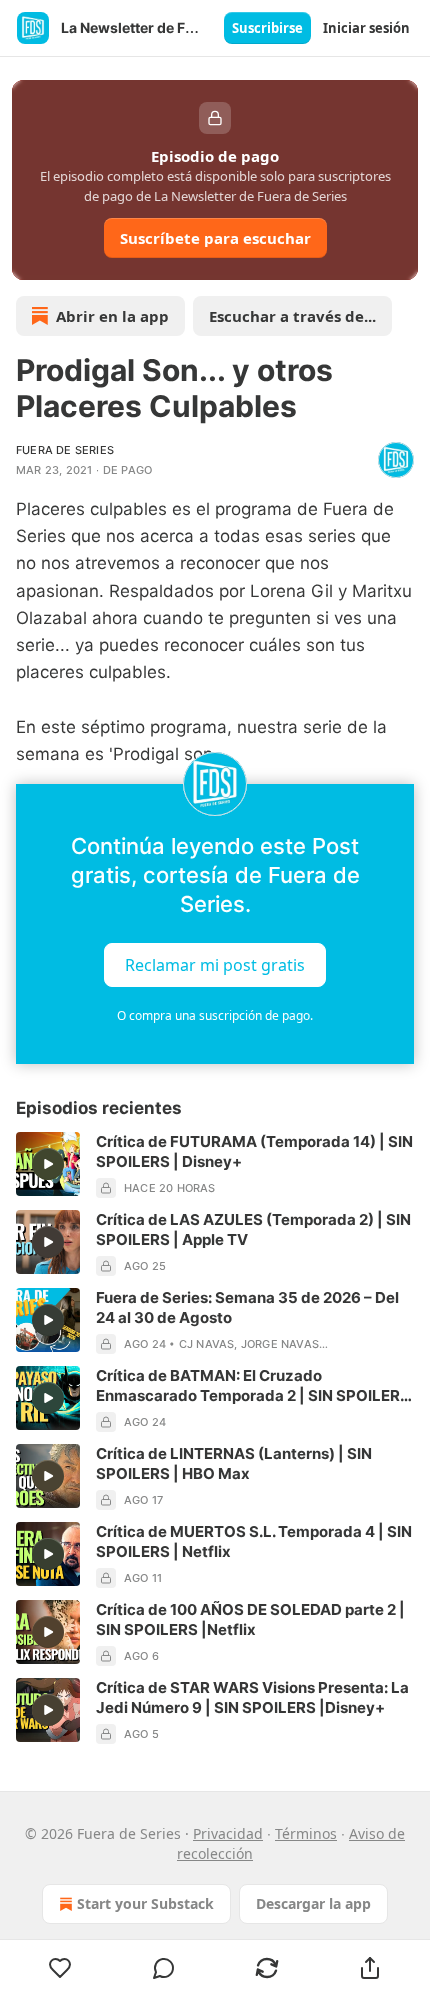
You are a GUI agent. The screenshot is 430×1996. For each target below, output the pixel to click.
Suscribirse (267, 28)
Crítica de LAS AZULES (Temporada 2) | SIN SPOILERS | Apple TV (253, 1229)
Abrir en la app (112, 316)
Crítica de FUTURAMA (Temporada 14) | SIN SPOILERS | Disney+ (254, 1151)
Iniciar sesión (366, 28)
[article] (215, 1165)
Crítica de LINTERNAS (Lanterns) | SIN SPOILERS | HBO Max (234, 1463)
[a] (48, 1164)
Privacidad (228, 1833)
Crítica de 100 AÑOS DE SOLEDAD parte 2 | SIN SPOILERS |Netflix (250, 1619)
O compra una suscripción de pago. (215, 1015)
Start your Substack (145, 1903)
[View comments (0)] (163, 1968)
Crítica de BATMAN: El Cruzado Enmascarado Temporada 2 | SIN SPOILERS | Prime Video (253, 1386)
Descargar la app (313, 1903)
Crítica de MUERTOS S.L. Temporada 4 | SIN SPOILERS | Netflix (254, 1541)
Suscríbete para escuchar (215, 238)
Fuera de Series (65, 450)
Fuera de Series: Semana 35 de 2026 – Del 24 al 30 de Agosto (247, 1307)
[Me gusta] (60, 1968)
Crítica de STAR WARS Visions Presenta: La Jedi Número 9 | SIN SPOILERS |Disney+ (252, 1697)
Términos (306, 1833)
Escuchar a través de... (292, 316)
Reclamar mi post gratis (215, 965)
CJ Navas (207, 1344)
